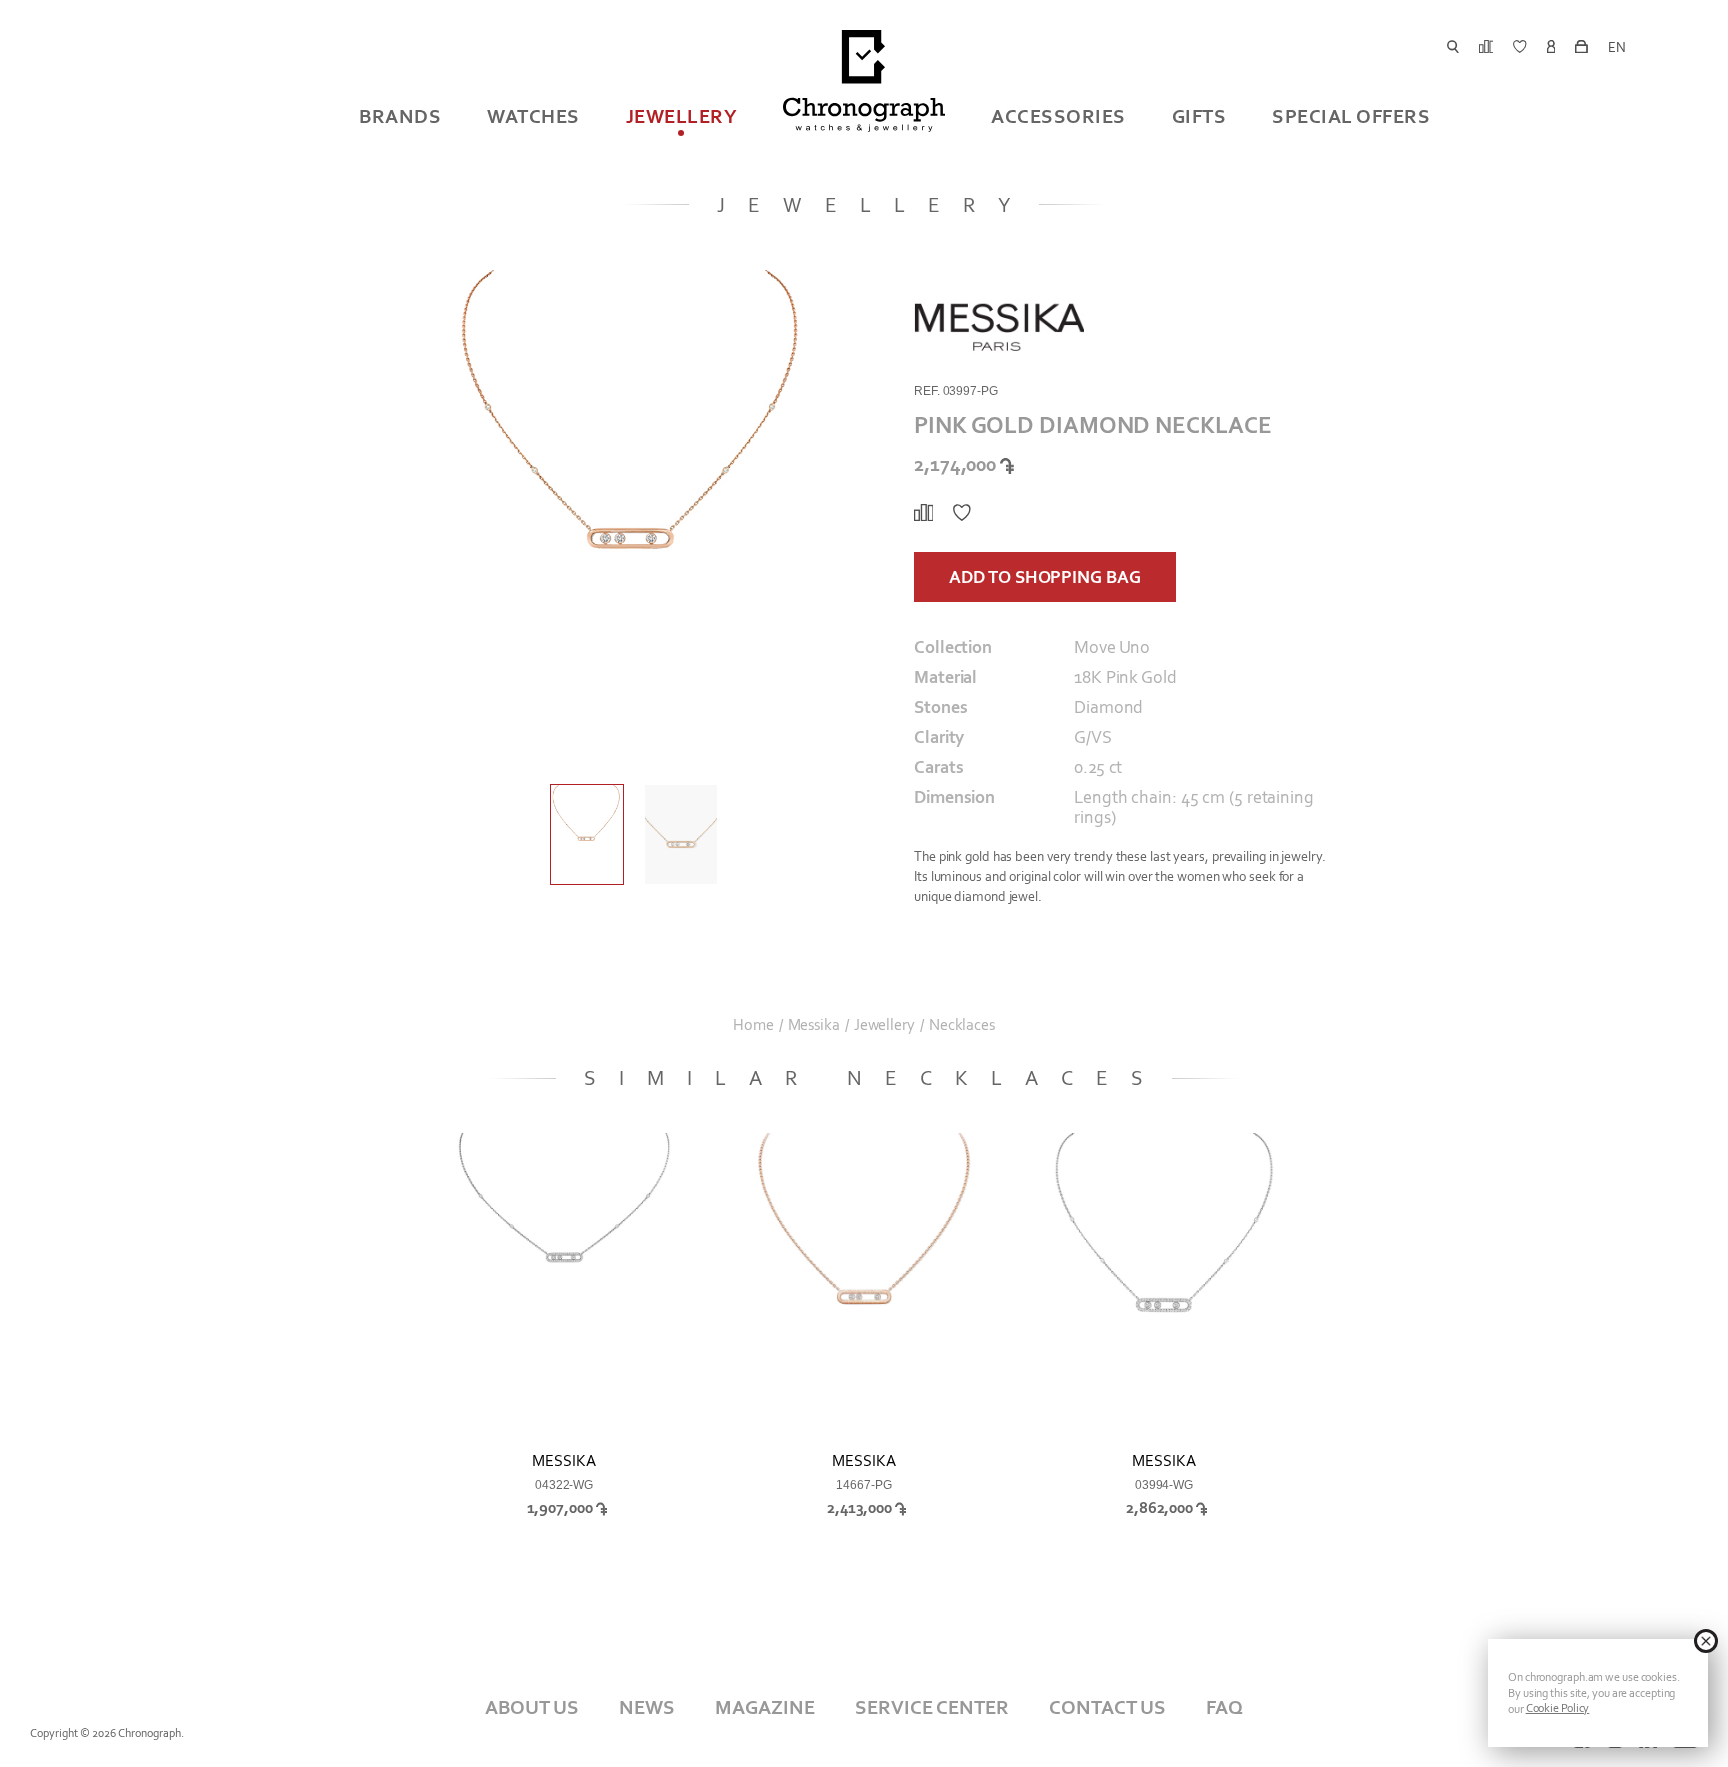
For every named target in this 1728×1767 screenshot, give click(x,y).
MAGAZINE (765, 1707)
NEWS (647, 1707)
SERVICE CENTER (932, 1707)
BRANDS (400, 116)
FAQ (1224, 1707)
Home (753, 1025)
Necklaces (962, 1025)
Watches (533, 116)
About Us (532, 1707)
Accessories (1058, 116)
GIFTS (1199, 116)
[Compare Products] (923, 513)
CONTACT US (1107, 1707)
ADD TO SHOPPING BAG (1044, 577)
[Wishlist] (962, 513)
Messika (814, 1025)
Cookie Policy (1558, 1708)
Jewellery (682, 116)
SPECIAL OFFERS (1351, 116)
